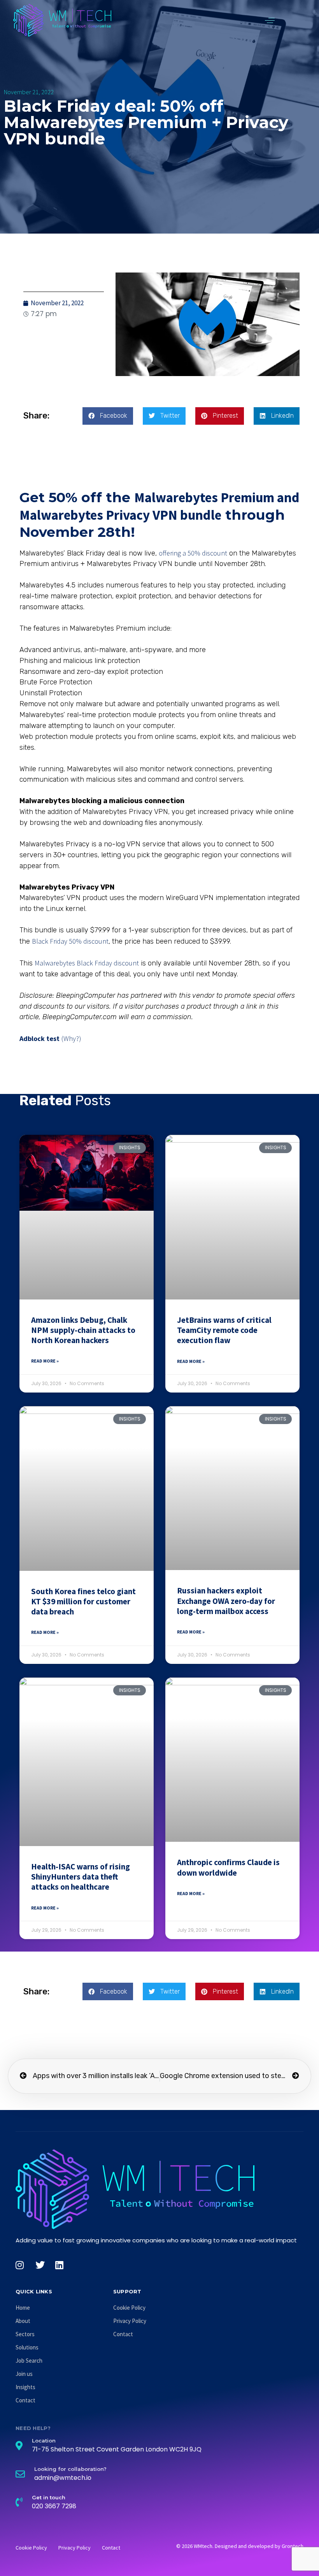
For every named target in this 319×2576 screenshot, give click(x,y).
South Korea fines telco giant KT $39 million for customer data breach (83, 1602)
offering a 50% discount (193, 553)
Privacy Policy (130, 2321)
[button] (270, 20)
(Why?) (71, 1038)
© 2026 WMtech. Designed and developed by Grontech (240, 2546)
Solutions (27, 2347)
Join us (24, 2374)
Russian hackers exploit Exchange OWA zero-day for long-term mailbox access (226, 1601)
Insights (25, 2387)
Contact (25, 2400)
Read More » (45, 1361)
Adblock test (39, 1038)
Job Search (29, 2361)
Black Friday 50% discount (70, 941)
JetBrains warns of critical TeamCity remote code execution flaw (224, 1330)
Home (23, 2308)
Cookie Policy (129, 2308)
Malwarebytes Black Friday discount (87, 963)
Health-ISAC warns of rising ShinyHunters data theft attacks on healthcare (81, 1877)
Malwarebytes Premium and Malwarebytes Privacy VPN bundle (159, 506)
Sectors (25, 2334)
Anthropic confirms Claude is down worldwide (228, 1867)
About (23, 2321)
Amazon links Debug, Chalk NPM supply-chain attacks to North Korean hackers (83, 1330)
